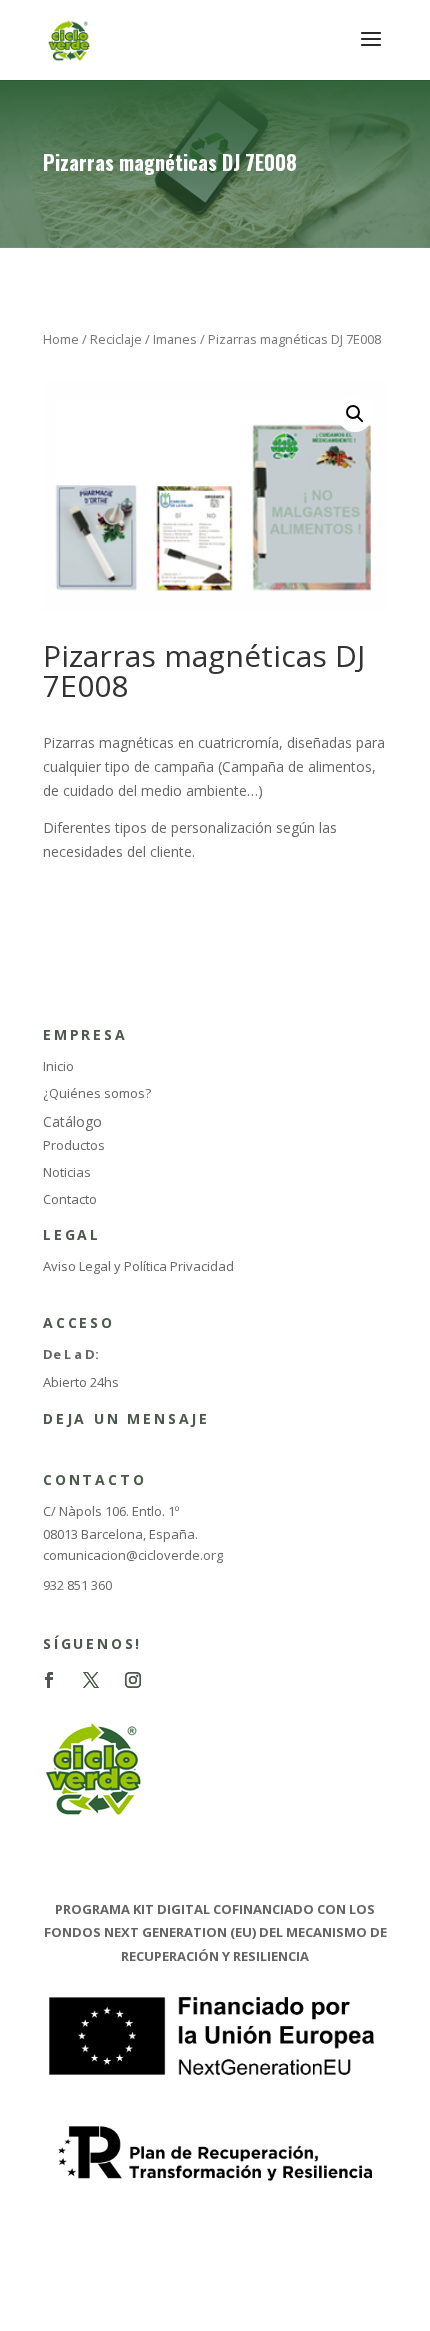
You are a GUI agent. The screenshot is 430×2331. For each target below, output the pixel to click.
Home (61, 339)
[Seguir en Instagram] (133, 1680)
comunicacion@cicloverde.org (133, 1555)
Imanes (175, 339)
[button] (355, 414)
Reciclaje (116, 339)
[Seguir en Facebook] (49, 1680)
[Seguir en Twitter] (91, 1680)
